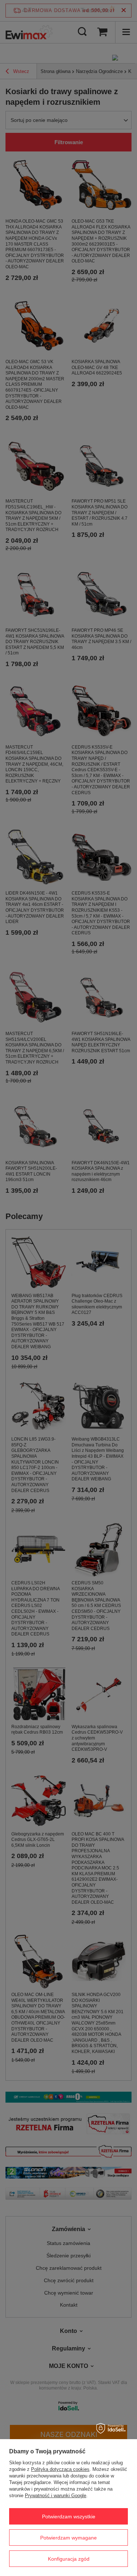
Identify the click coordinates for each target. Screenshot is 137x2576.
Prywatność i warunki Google (56, 2496)
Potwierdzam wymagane (68, 2538)
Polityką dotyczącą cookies (60, 2469)
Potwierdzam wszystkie (69, 2517)
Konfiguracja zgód (69, 2559)
